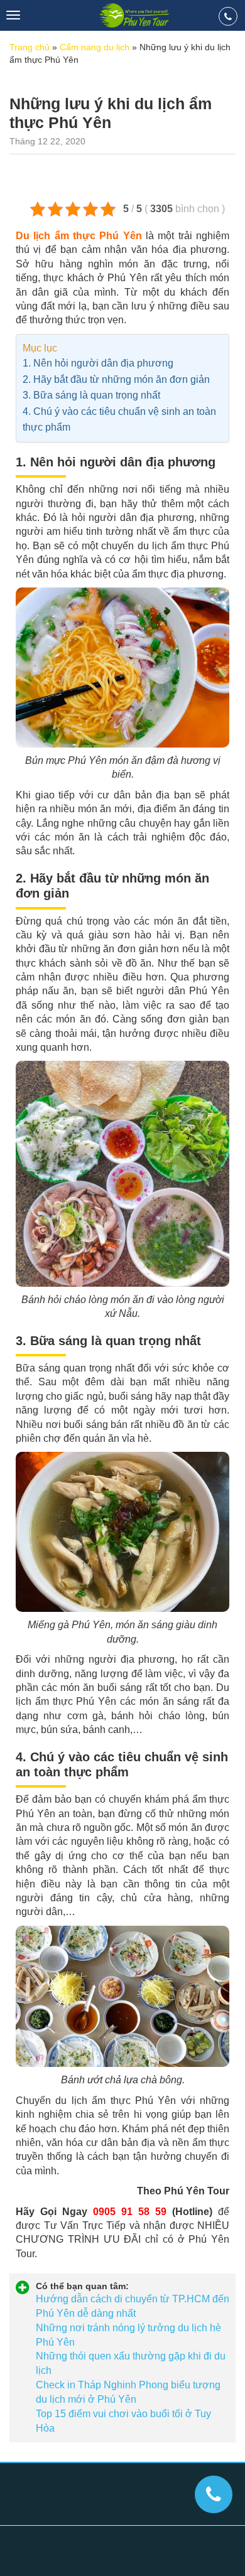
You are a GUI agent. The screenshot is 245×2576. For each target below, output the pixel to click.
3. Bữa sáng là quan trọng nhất (93, 395)
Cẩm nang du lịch (95, 47)
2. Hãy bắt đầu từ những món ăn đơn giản (116, 379)
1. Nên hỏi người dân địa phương (98, 363)
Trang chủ (30, 47)
